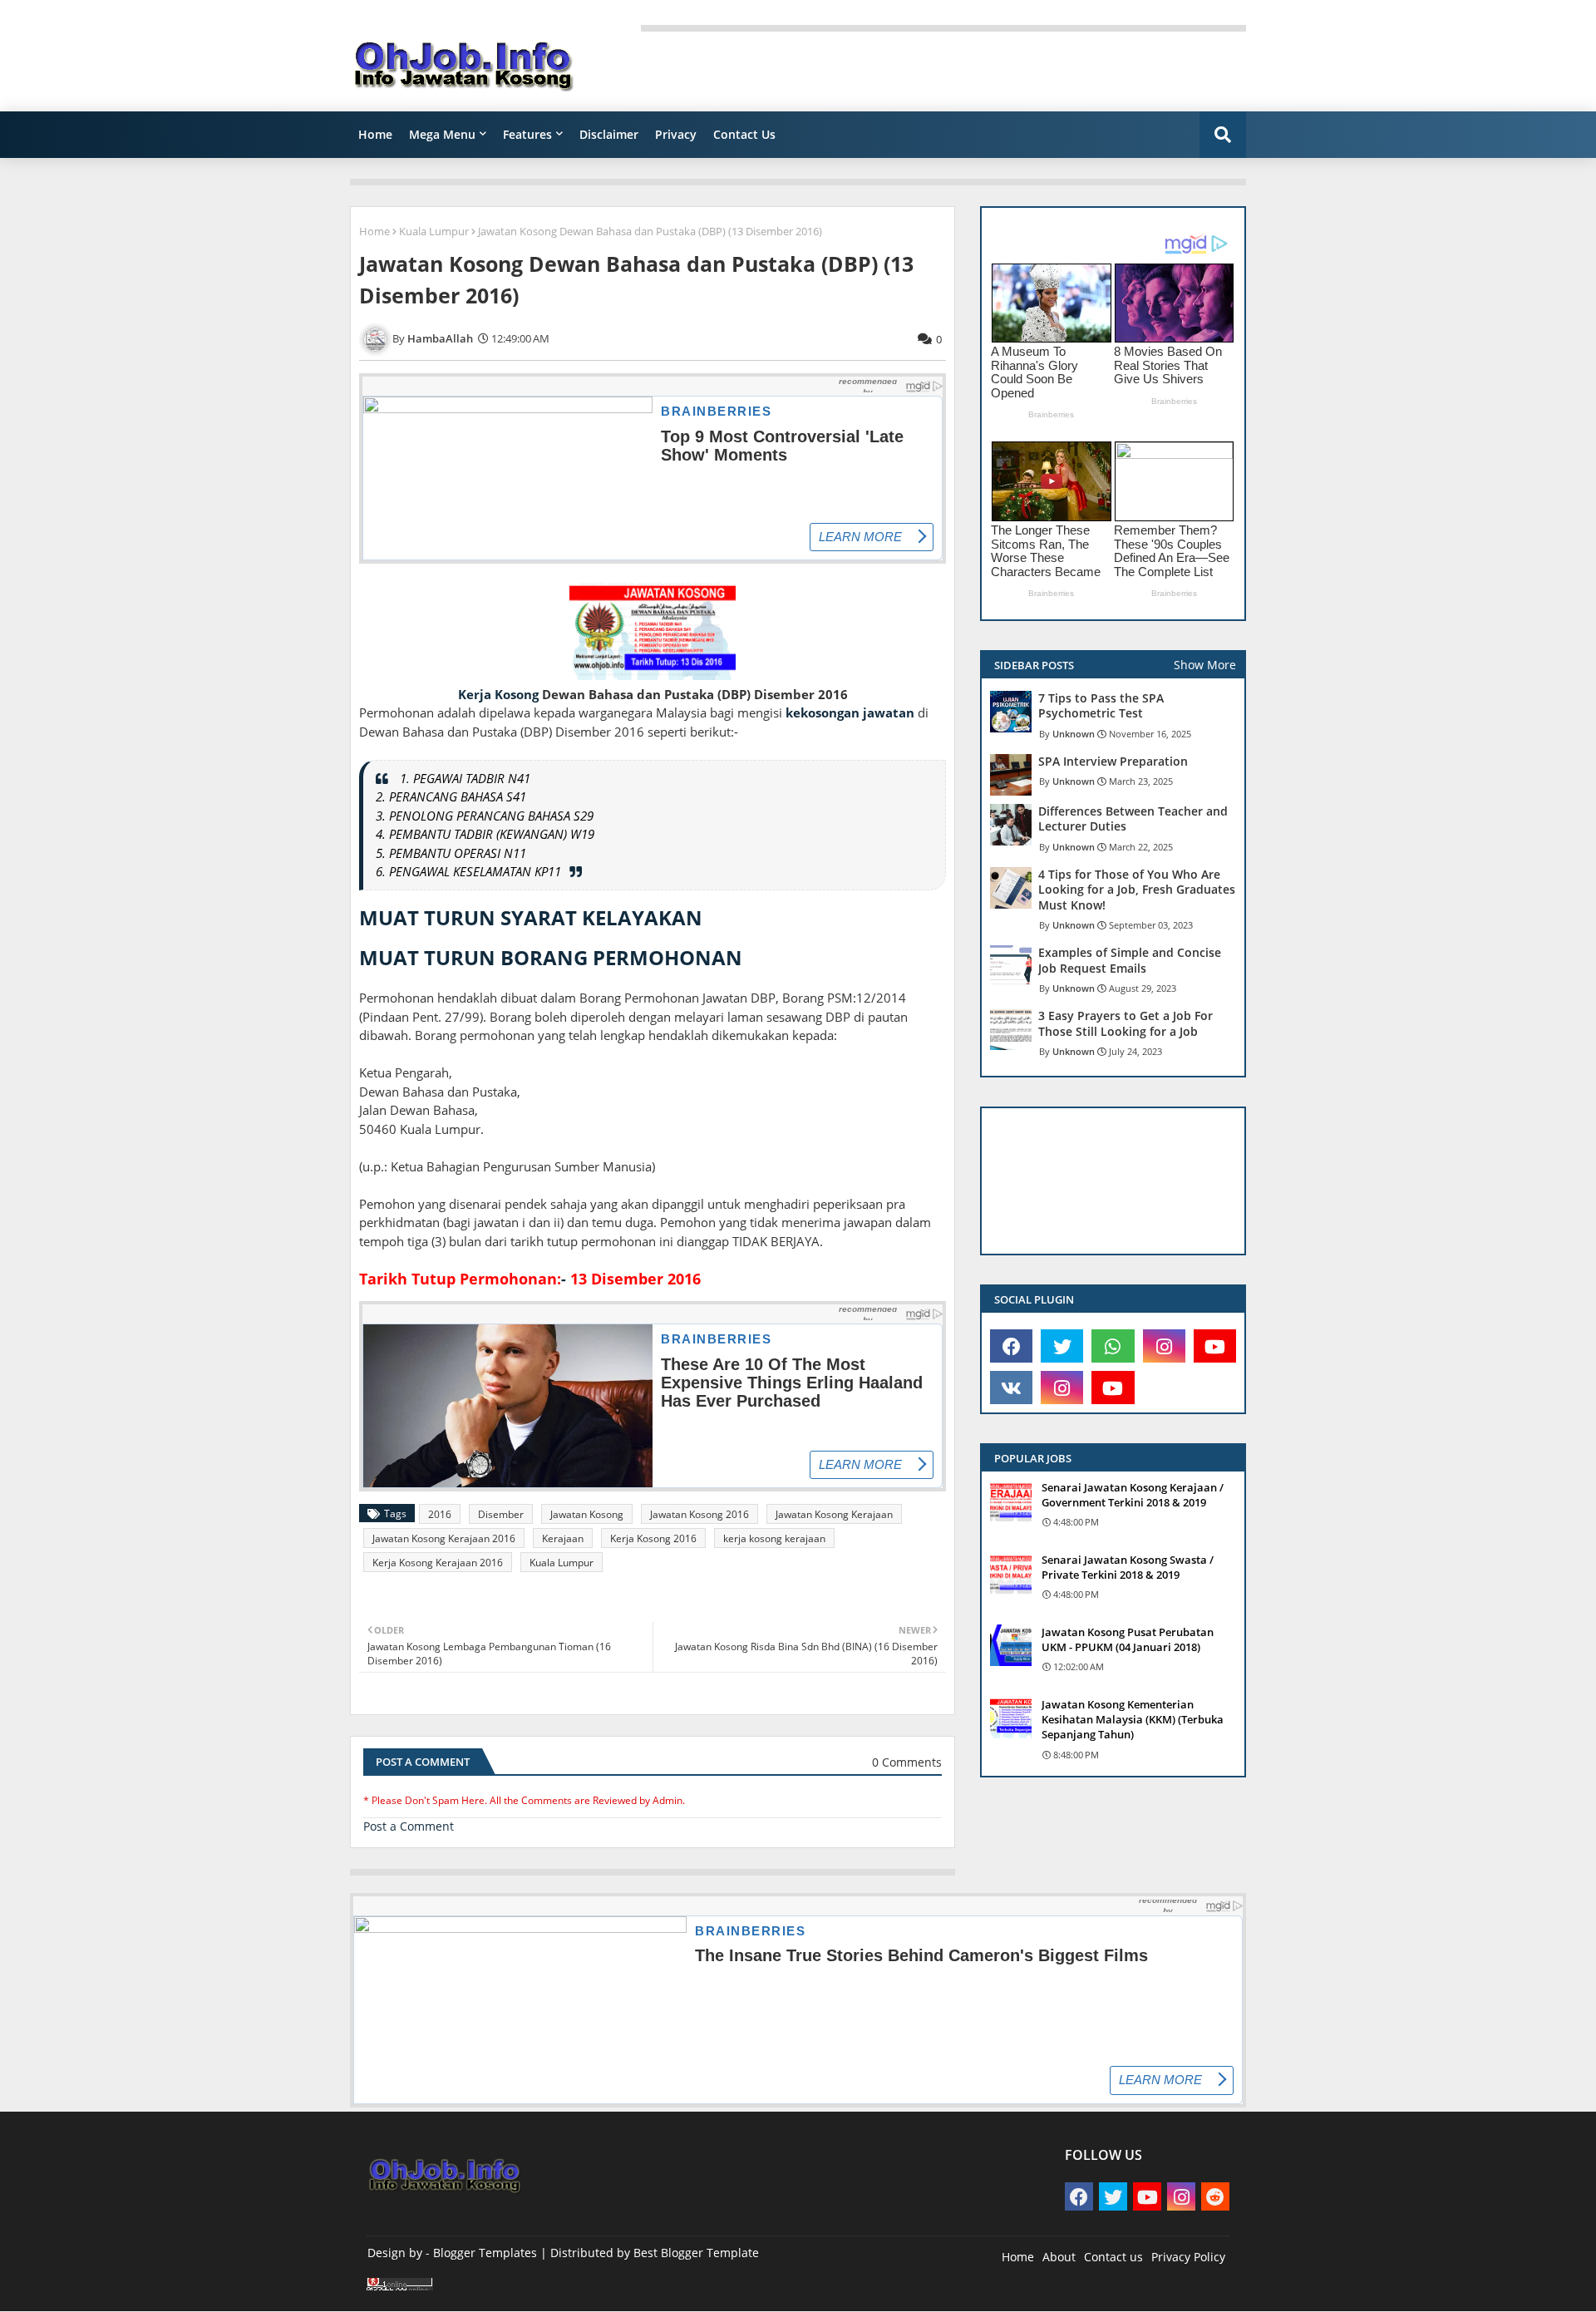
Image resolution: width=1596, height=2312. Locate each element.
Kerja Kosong (498, 694)
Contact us (1113, 2257)
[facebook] (1011, 1346)
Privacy (676, 134)
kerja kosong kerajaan (774, 1538)
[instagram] (1164, 1346)
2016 (440, 1514)
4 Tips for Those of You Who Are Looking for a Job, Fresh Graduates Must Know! (1137, 890)
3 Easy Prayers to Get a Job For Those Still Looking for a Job (1126, 1023)
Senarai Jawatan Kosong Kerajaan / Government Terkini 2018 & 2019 (1133, 1495)
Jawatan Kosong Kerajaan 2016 (444, 1538)
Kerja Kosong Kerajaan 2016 (438, 1563)
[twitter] (1062, 1346)
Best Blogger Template (696, 2253)
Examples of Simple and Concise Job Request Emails (1130, 960)
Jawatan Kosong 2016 (699, 1514)
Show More (1205, 665)
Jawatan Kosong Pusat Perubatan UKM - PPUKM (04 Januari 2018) (1128, 1639)
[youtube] (1215, 1346)
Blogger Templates (485, 2253)
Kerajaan (563, 1538)
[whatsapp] (1113, 1346)
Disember (501, 1514)
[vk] (1011, 1388)
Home (375, 134)
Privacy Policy (1188, 2257)
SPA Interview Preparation (1113, 762)
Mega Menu (442, 134)
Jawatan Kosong (587, 1514)
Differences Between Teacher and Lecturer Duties (1133, 819)
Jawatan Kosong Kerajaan (834, 1514)
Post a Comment (409, 1826)
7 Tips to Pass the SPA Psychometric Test (1101, 706)
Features (527, 134)
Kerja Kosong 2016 (653, 1538)
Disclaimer (609, 134)
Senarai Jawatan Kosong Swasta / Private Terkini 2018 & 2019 (1128, 1567)
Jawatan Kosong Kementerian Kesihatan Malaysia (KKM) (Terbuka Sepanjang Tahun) (1133, 1719)
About (1059, 2257)
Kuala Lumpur (434, 231)
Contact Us (744, 134)
